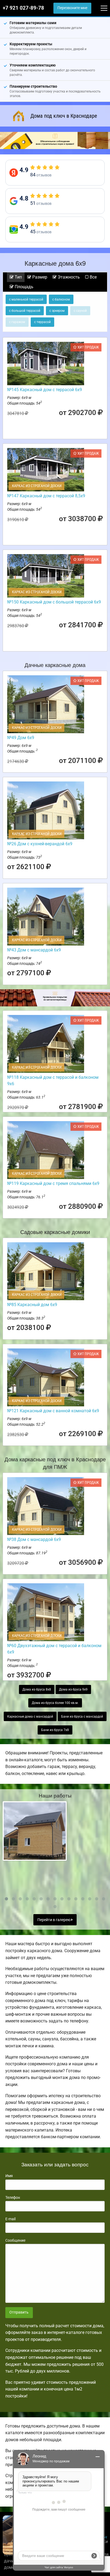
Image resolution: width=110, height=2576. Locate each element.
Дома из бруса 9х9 (73, 1689)
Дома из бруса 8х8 (37, 1689)
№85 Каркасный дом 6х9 (32, 1305)
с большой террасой (25, 311)
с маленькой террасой (26, 299)
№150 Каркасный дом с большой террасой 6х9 (54, 602)
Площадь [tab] (23, 287)
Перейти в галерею (54, 1920)
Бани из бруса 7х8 (55, 1730)
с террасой (42, 322)
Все (93, 277)
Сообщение (15, 2240)
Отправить (19, 2312)
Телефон (13, 2197)
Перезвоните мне (72, 8)
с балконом (61, 299)
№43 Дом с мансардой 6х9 (34, 950)
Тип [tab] (18, 277)
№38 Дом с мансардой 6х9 (34, 1539)
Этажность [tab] (68, 277)
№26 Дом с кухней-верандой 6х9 (40, 844)
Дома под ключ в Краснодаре (64, 116)
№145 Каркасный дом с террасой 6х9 (45, 390)
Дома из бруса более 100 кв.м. (55, 1703)
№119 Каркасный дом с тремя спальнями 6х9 (53, 1183)
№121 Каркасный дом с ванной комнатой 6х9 (53, 1411)
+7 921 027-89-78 (23, 8)
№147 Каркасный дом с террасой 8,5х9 (46, 496)
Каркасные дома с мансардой (30, 1717)
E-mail (10, 2219)
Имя (9, 2176)
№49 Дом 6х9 (21, 738)
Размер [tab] (39, 277)
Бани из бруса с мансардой (82, 1717)
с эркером (57, 311)
